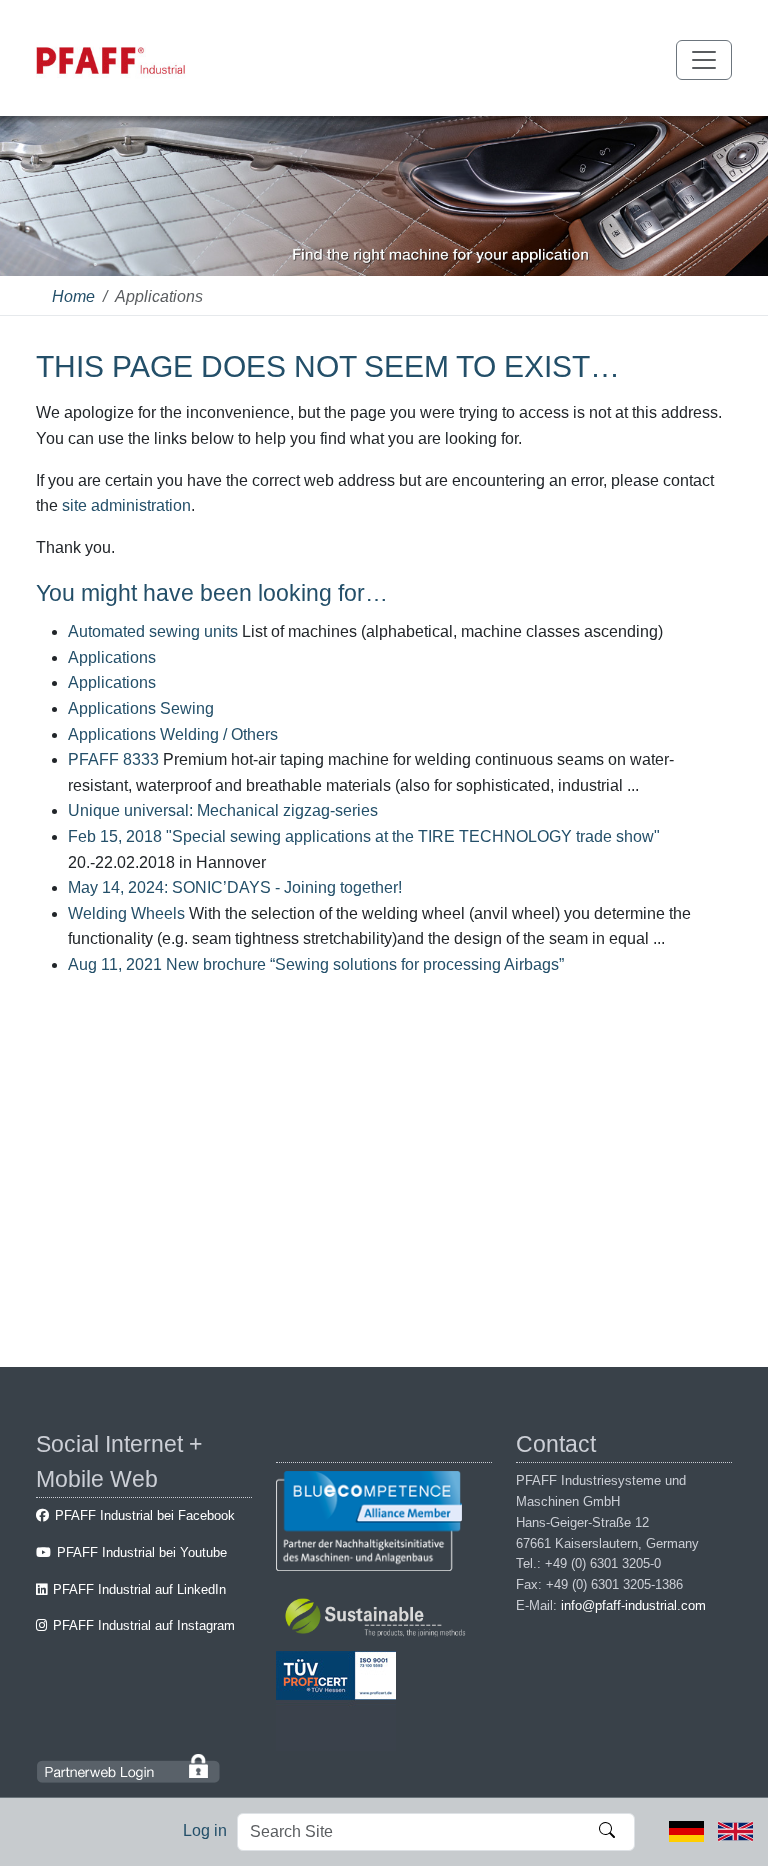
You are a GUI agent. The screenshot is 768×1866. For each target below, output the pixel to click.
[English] (735, 1830)
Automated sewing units (153, 631)
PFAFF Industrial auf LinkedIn (139, 1589)
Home (73, 296)
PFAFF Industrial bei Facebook (145, 1515)
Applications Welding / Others (173, 734)
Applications (112, 657)
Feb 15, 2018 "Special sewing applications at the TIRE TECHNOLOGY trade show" (364, 836)
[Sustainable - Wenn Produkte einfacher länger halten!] (378, 1620)
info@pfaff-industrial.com (633, 1605)
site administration (126, 505)
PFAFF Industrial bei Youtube (142, 1552)
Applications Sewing (141, 708)
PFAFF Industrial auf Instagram (144, 1625)
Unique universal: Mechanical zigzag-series (223, 810)
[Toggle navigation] (704, 60)
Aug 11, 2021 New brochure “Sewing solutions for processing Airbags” (316, 964)
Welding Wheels (126, 913)
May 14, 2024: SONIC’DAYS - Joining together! (235, 887)
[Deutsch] (686, 1830)
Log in (205, 1830)
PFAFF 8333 (113, 759)
